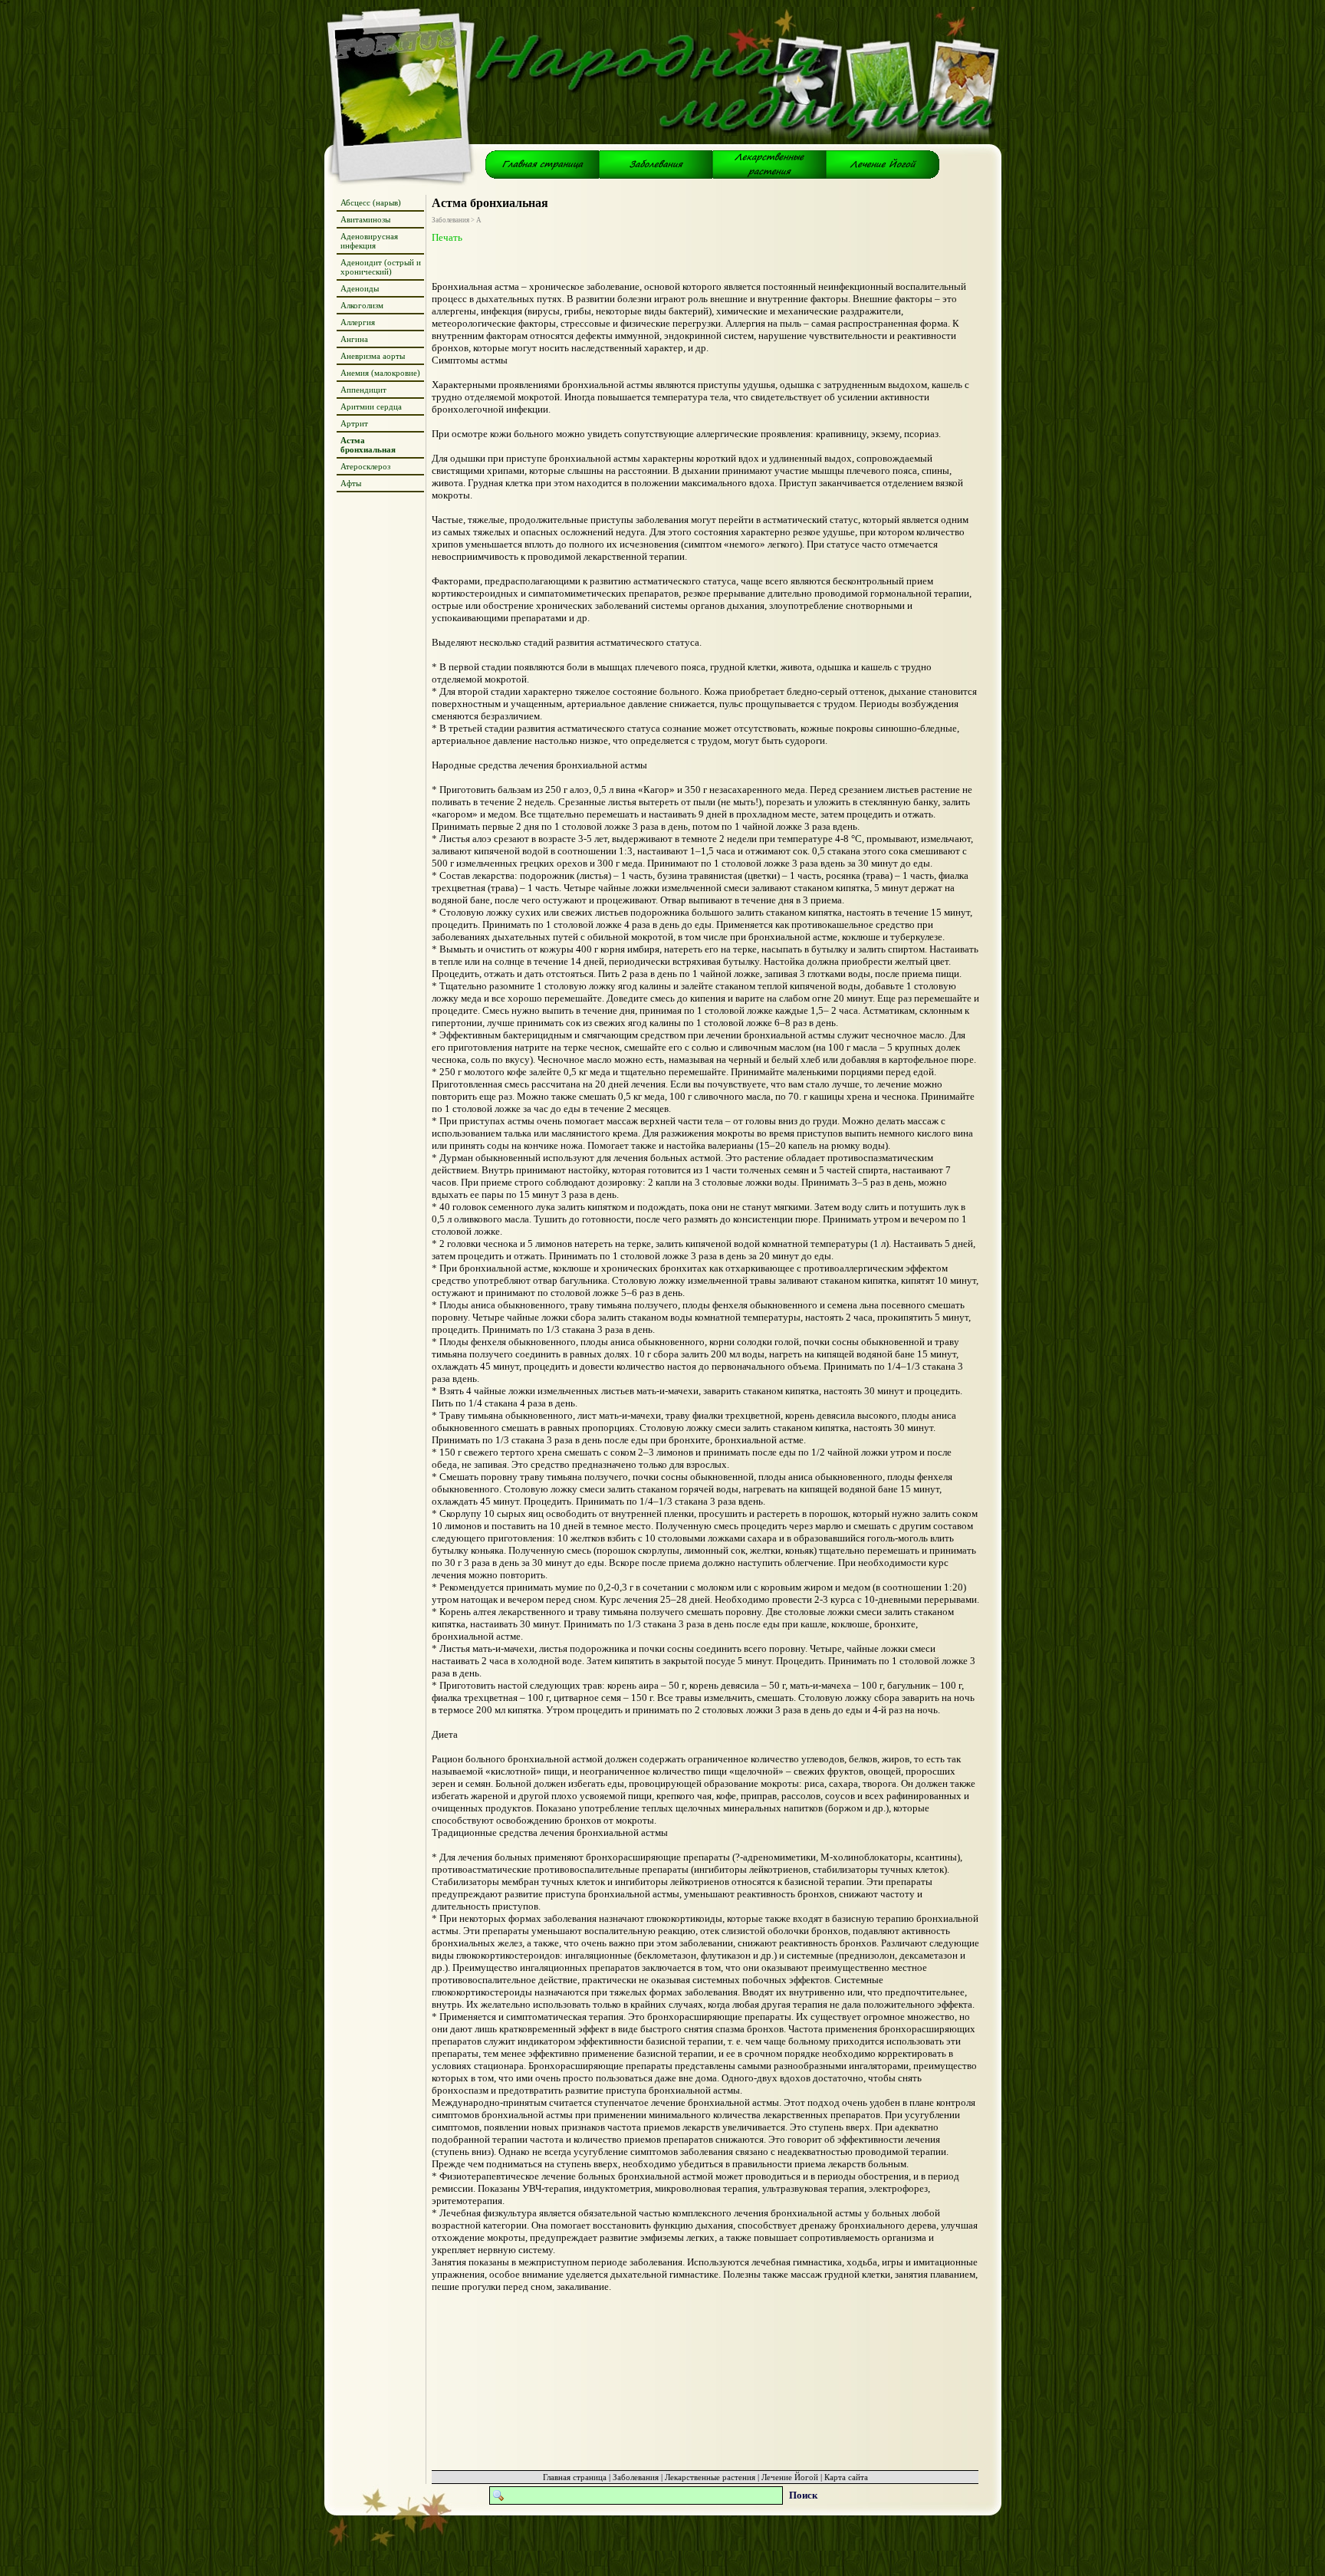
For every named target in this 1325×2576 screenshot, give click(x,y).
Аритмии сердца (371, 406)
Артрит (354, 423)
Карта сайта (846, 2477)
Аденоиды (360, 288)
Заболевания (636, 2477)
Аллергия (358, 322)
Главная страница (575, 2477)
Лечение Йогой (790, 2477)
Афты (351, 483)
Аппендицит (363, 390)
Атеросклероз (365, 466)
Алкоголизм (362, 305)
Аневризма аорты (373, 356)
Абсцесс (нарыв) (371, 202)
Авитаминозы (365, 219)
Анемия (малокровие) (380, 373)
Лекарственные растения (710, 2477)
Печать (447, 237)
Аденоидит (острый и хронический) (381, 267)
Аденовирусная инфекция (369, 241)
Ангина (354, 339)
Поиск (803, 2495)
